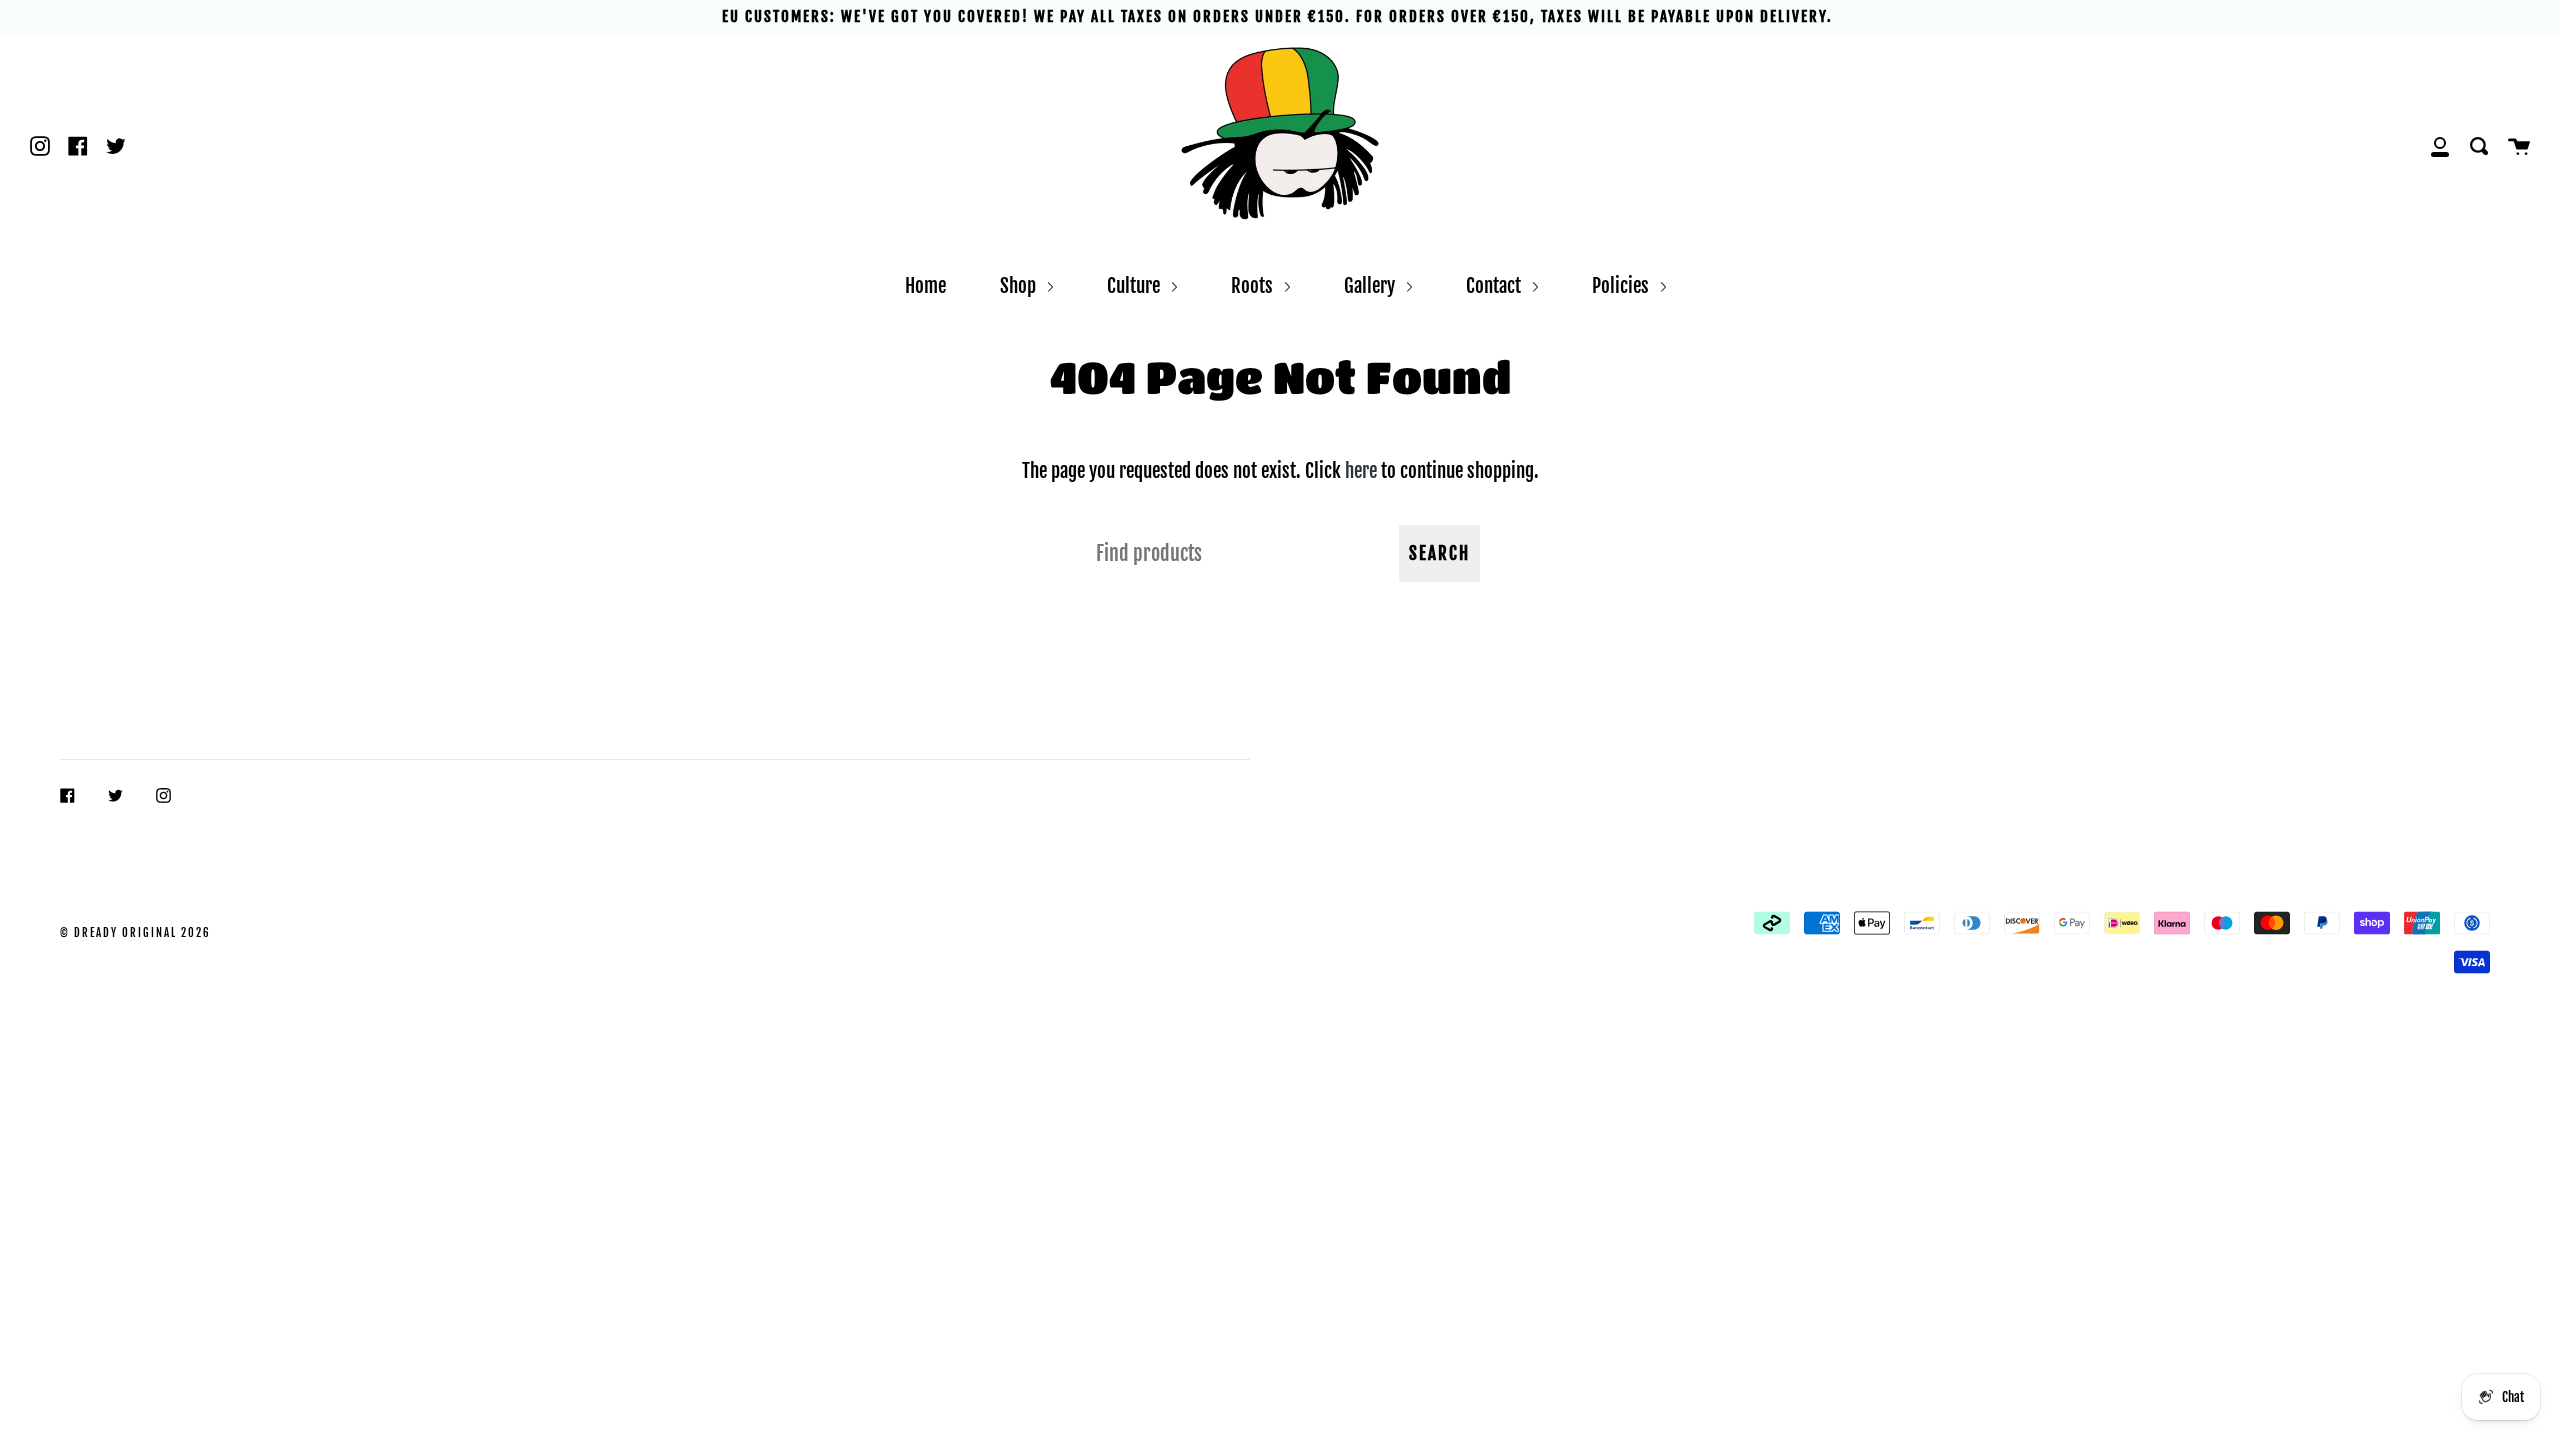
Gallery (1371, 285)
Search (1439, 553)
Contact (1495, 285)
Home (925, 285)
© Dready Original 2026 (135, 933)
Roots (1254, 285)
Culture (1135, 285)
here (1361, 470)
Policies (1622, 285)
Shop (1020, 285)
